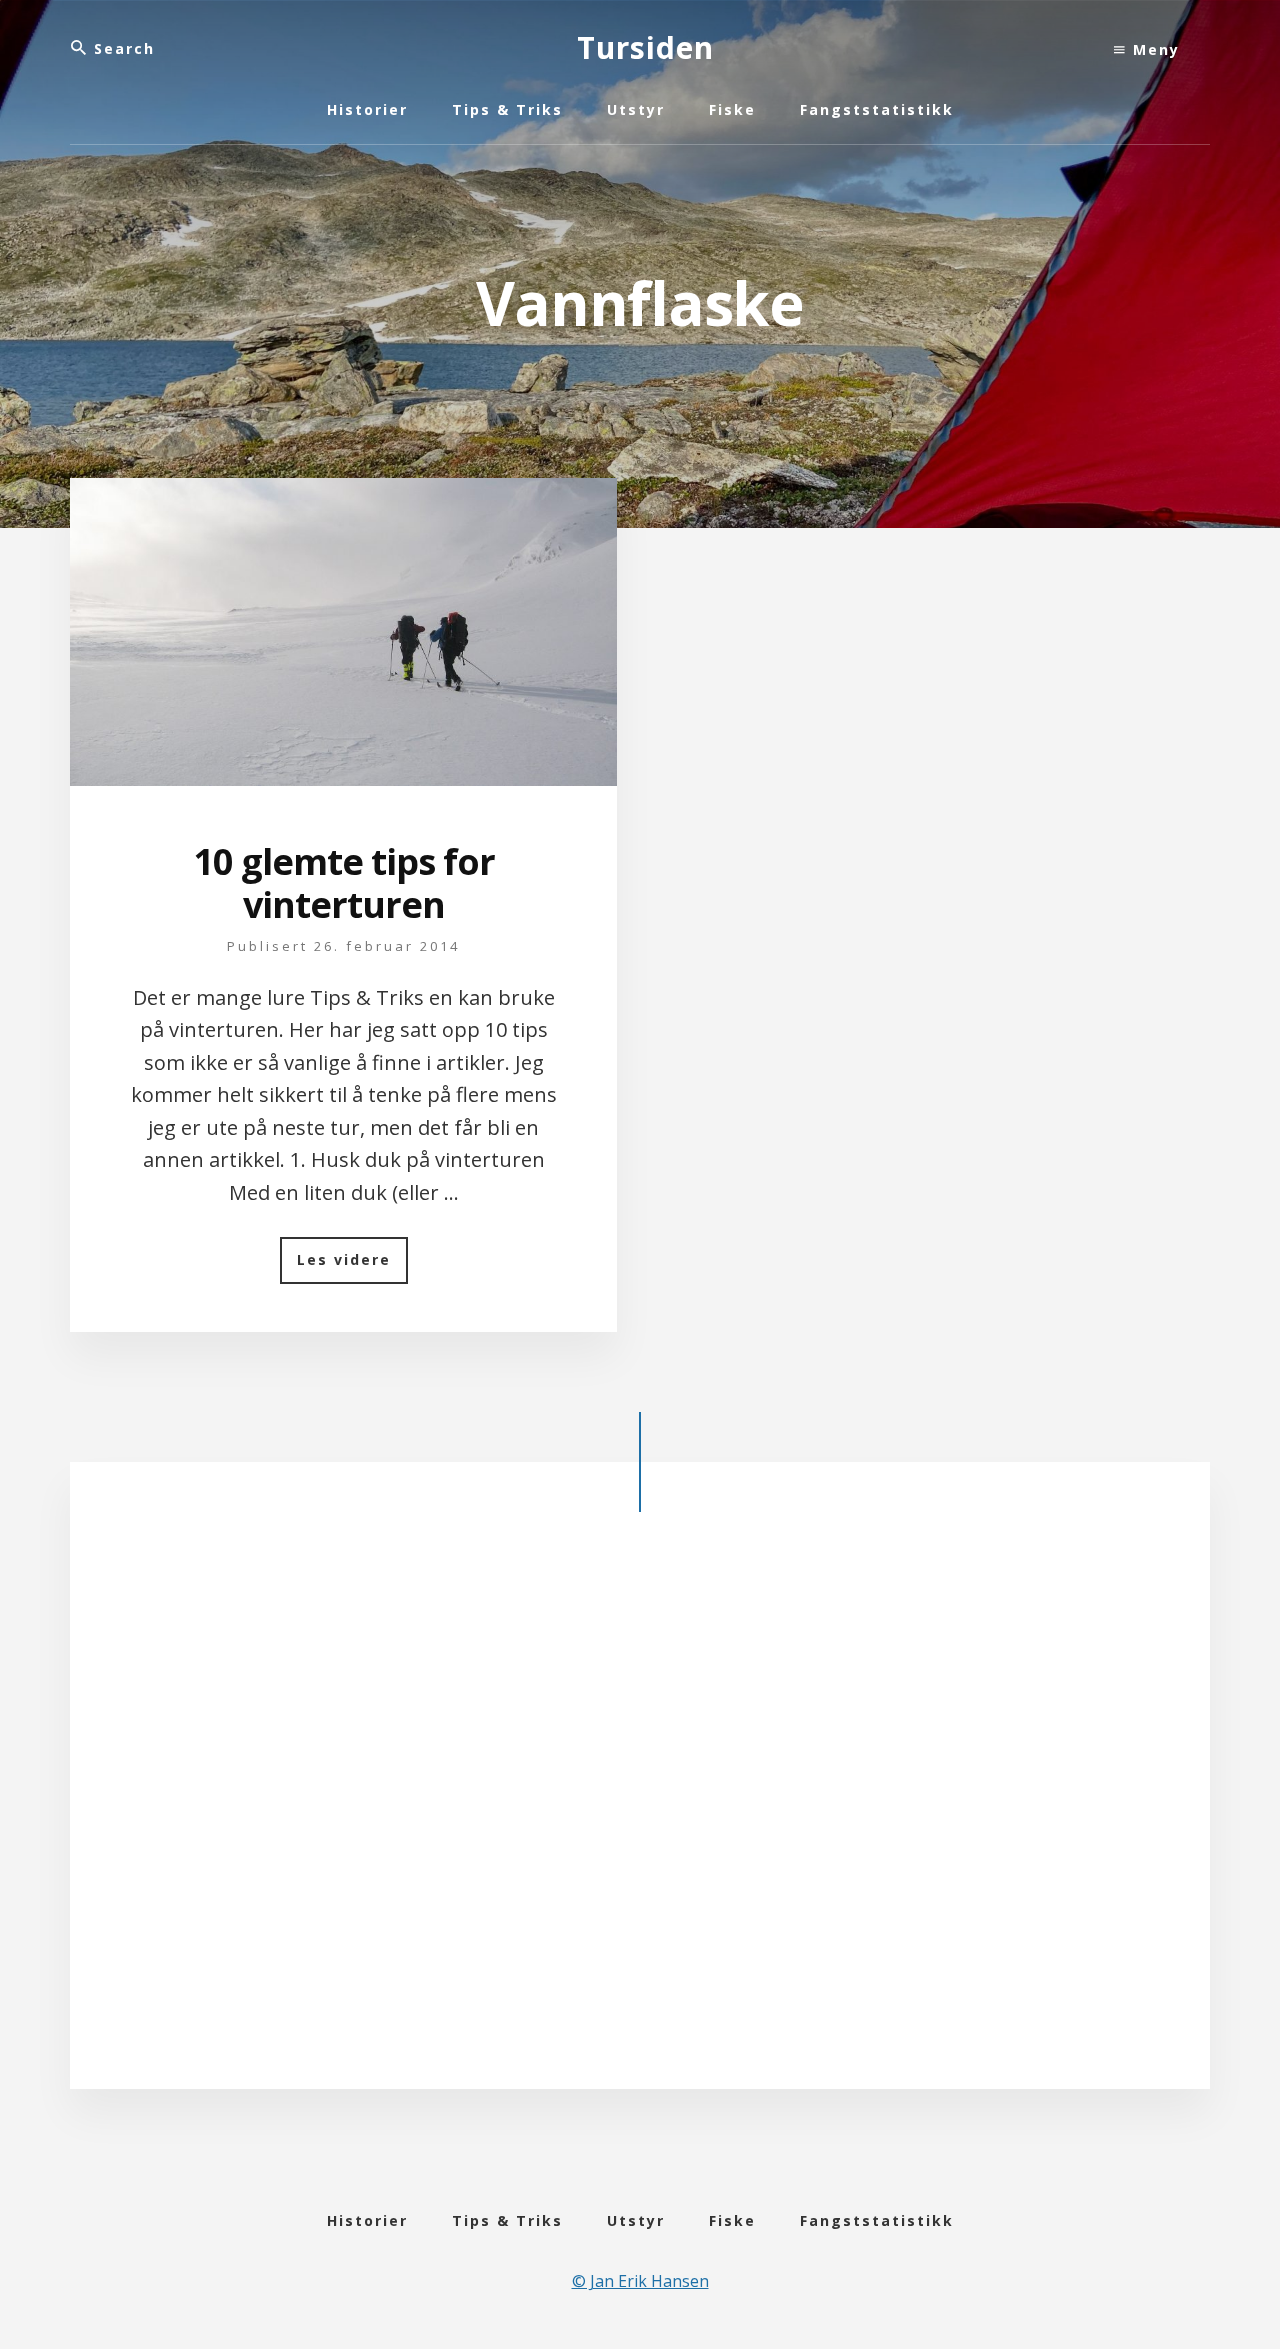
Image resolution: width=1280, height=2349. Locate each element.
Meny (1153, 49)
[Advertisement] (640, 1817)
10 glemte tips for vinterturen (344, 883)
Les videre (352, 1266)
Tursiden (645, 47)
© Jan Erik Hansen (640, 2281)
